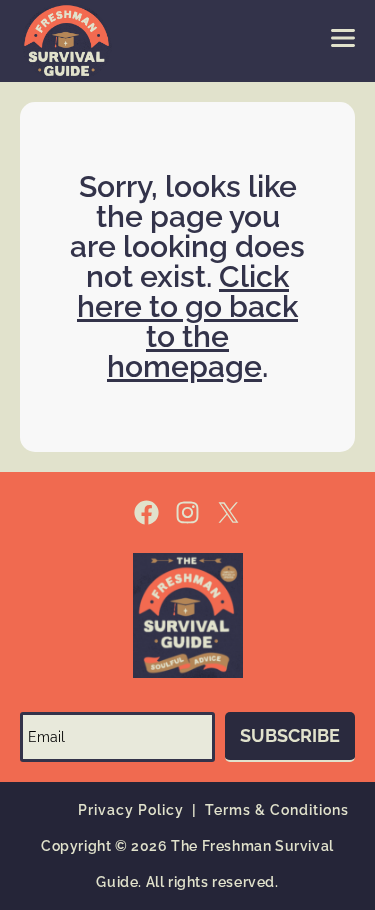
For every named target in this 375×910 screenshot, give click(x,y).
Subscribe (290, 735)
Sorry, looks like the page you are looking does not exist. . (187, 276)
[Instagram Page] (187, 512)
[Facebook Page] (146, 512)
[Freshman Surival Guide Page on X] (228, 512)
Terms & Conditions (277, 810)
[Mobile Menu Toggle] (343, 38)
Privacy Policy (131, 810)
